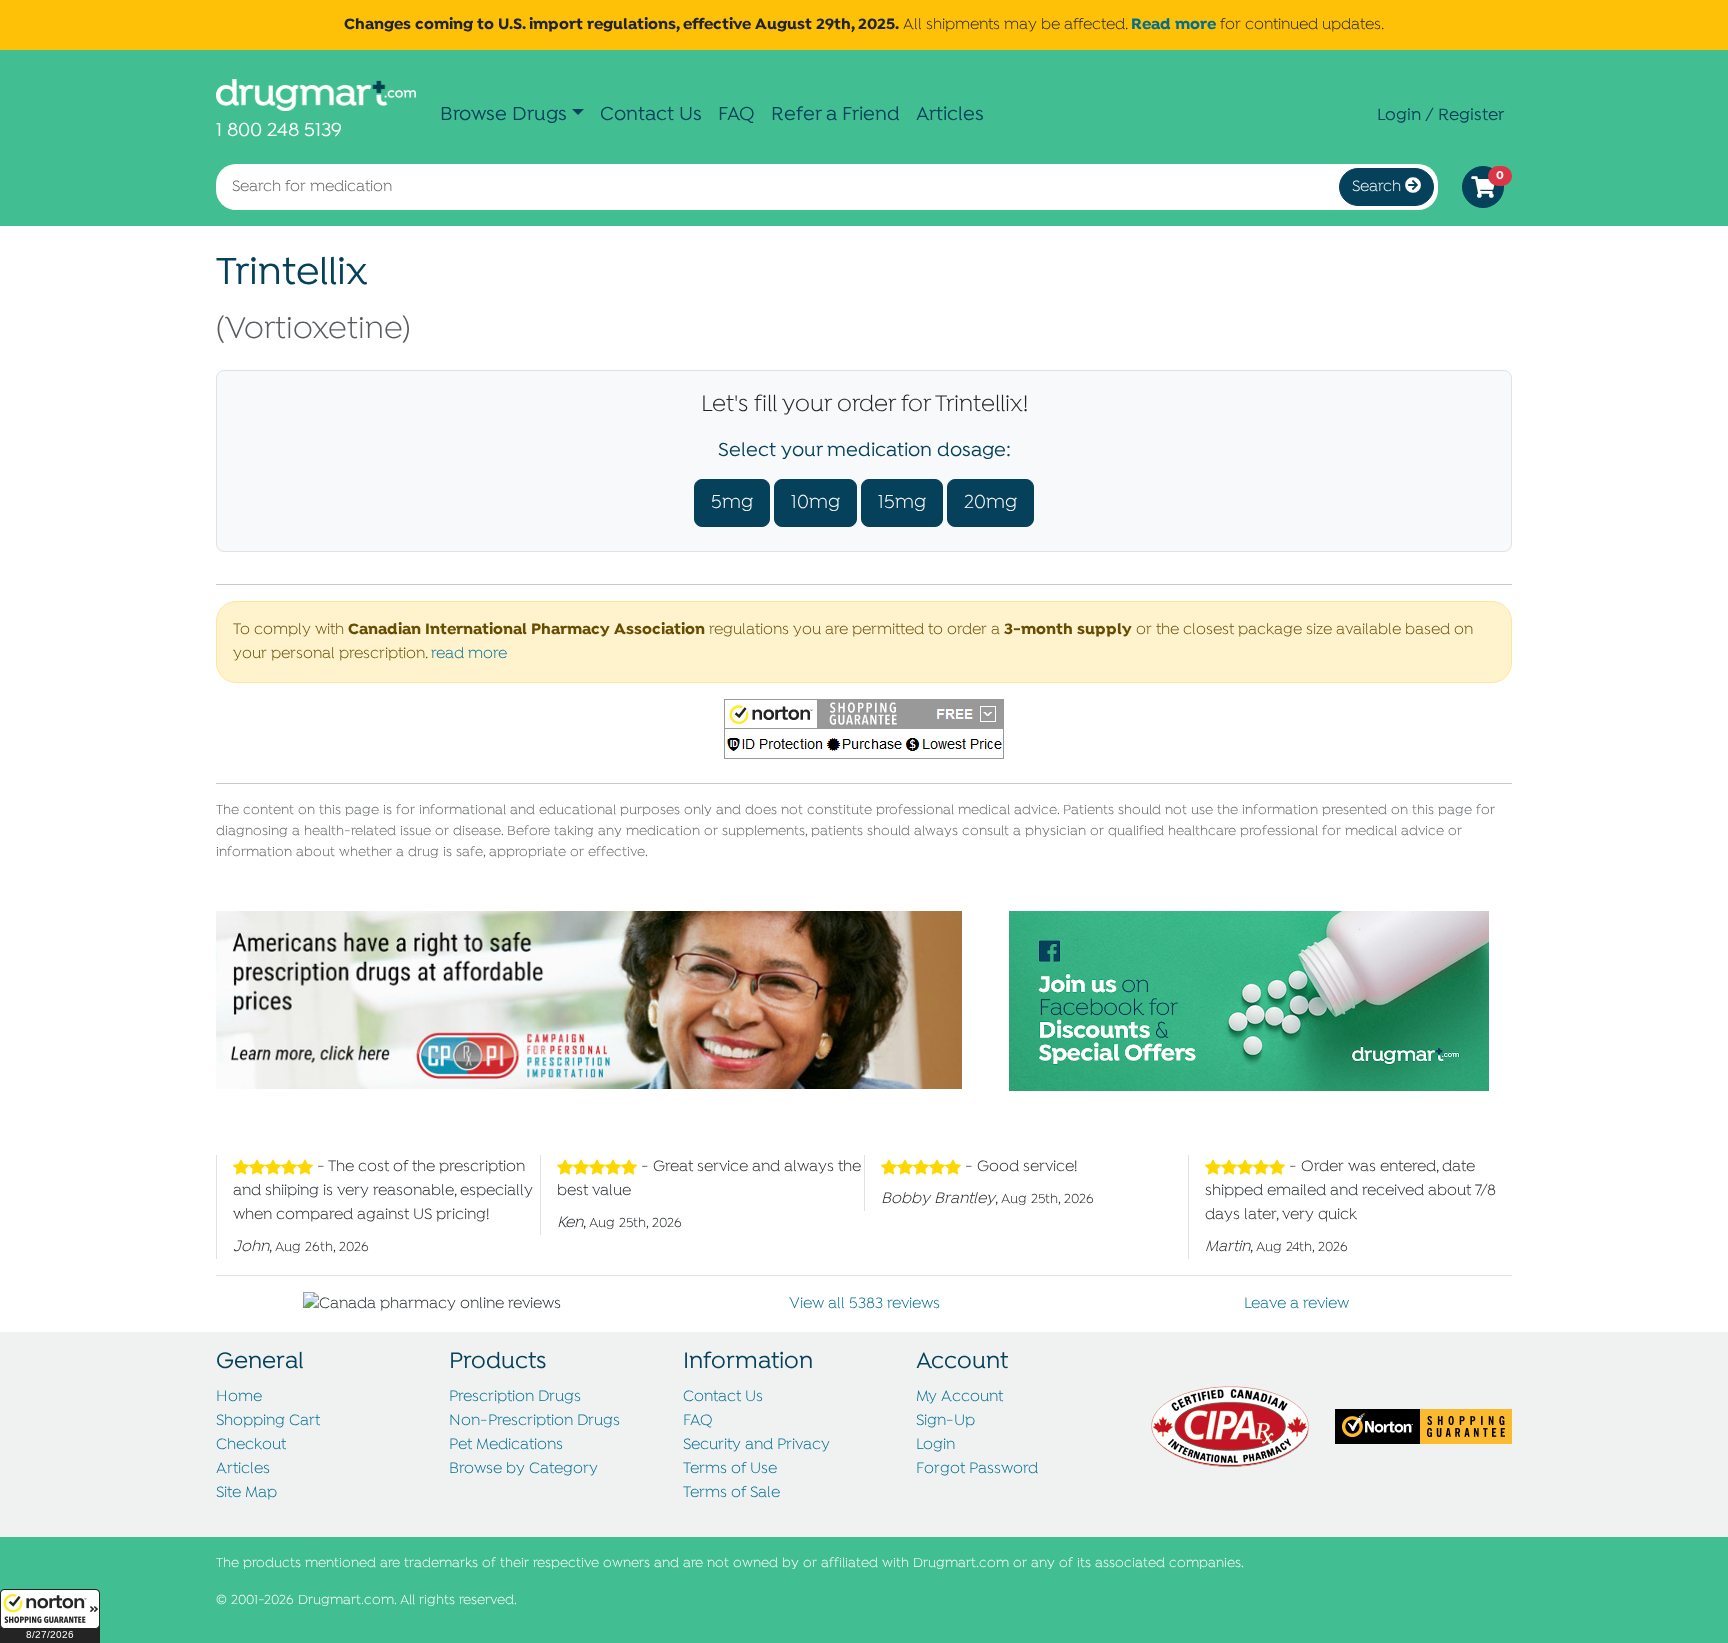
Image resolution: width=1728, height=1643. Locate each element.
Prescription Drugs (515, 1397)
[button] (50, 1616)
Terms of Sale (731, 1493)
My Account (959, 1397)
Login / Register (1440, 115)
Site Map (246, 1493)
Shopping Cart (268, 1421)
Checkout (251, 1445)
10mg (815, 502)
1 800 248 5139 (279, 130)
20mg (990, 502)
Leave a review (1296, 1304)
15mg (902, 502)
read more (469, 654)
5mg (732, 502)
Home (239, 1397)
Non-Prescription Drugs (534, 1421)
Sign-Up (945, 1421)
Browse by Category (523, 1469)
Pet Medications (506, 1445)
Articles (950, 114)
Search (1378, 187)
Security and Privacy (756, 1445)
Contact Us (651, 114)
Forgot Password (977, 1469)
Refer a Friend (835, 114)
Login (935, 1445)
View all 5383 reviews (864, 1304)
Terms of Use (730, 1469)
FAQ (736, 114)
